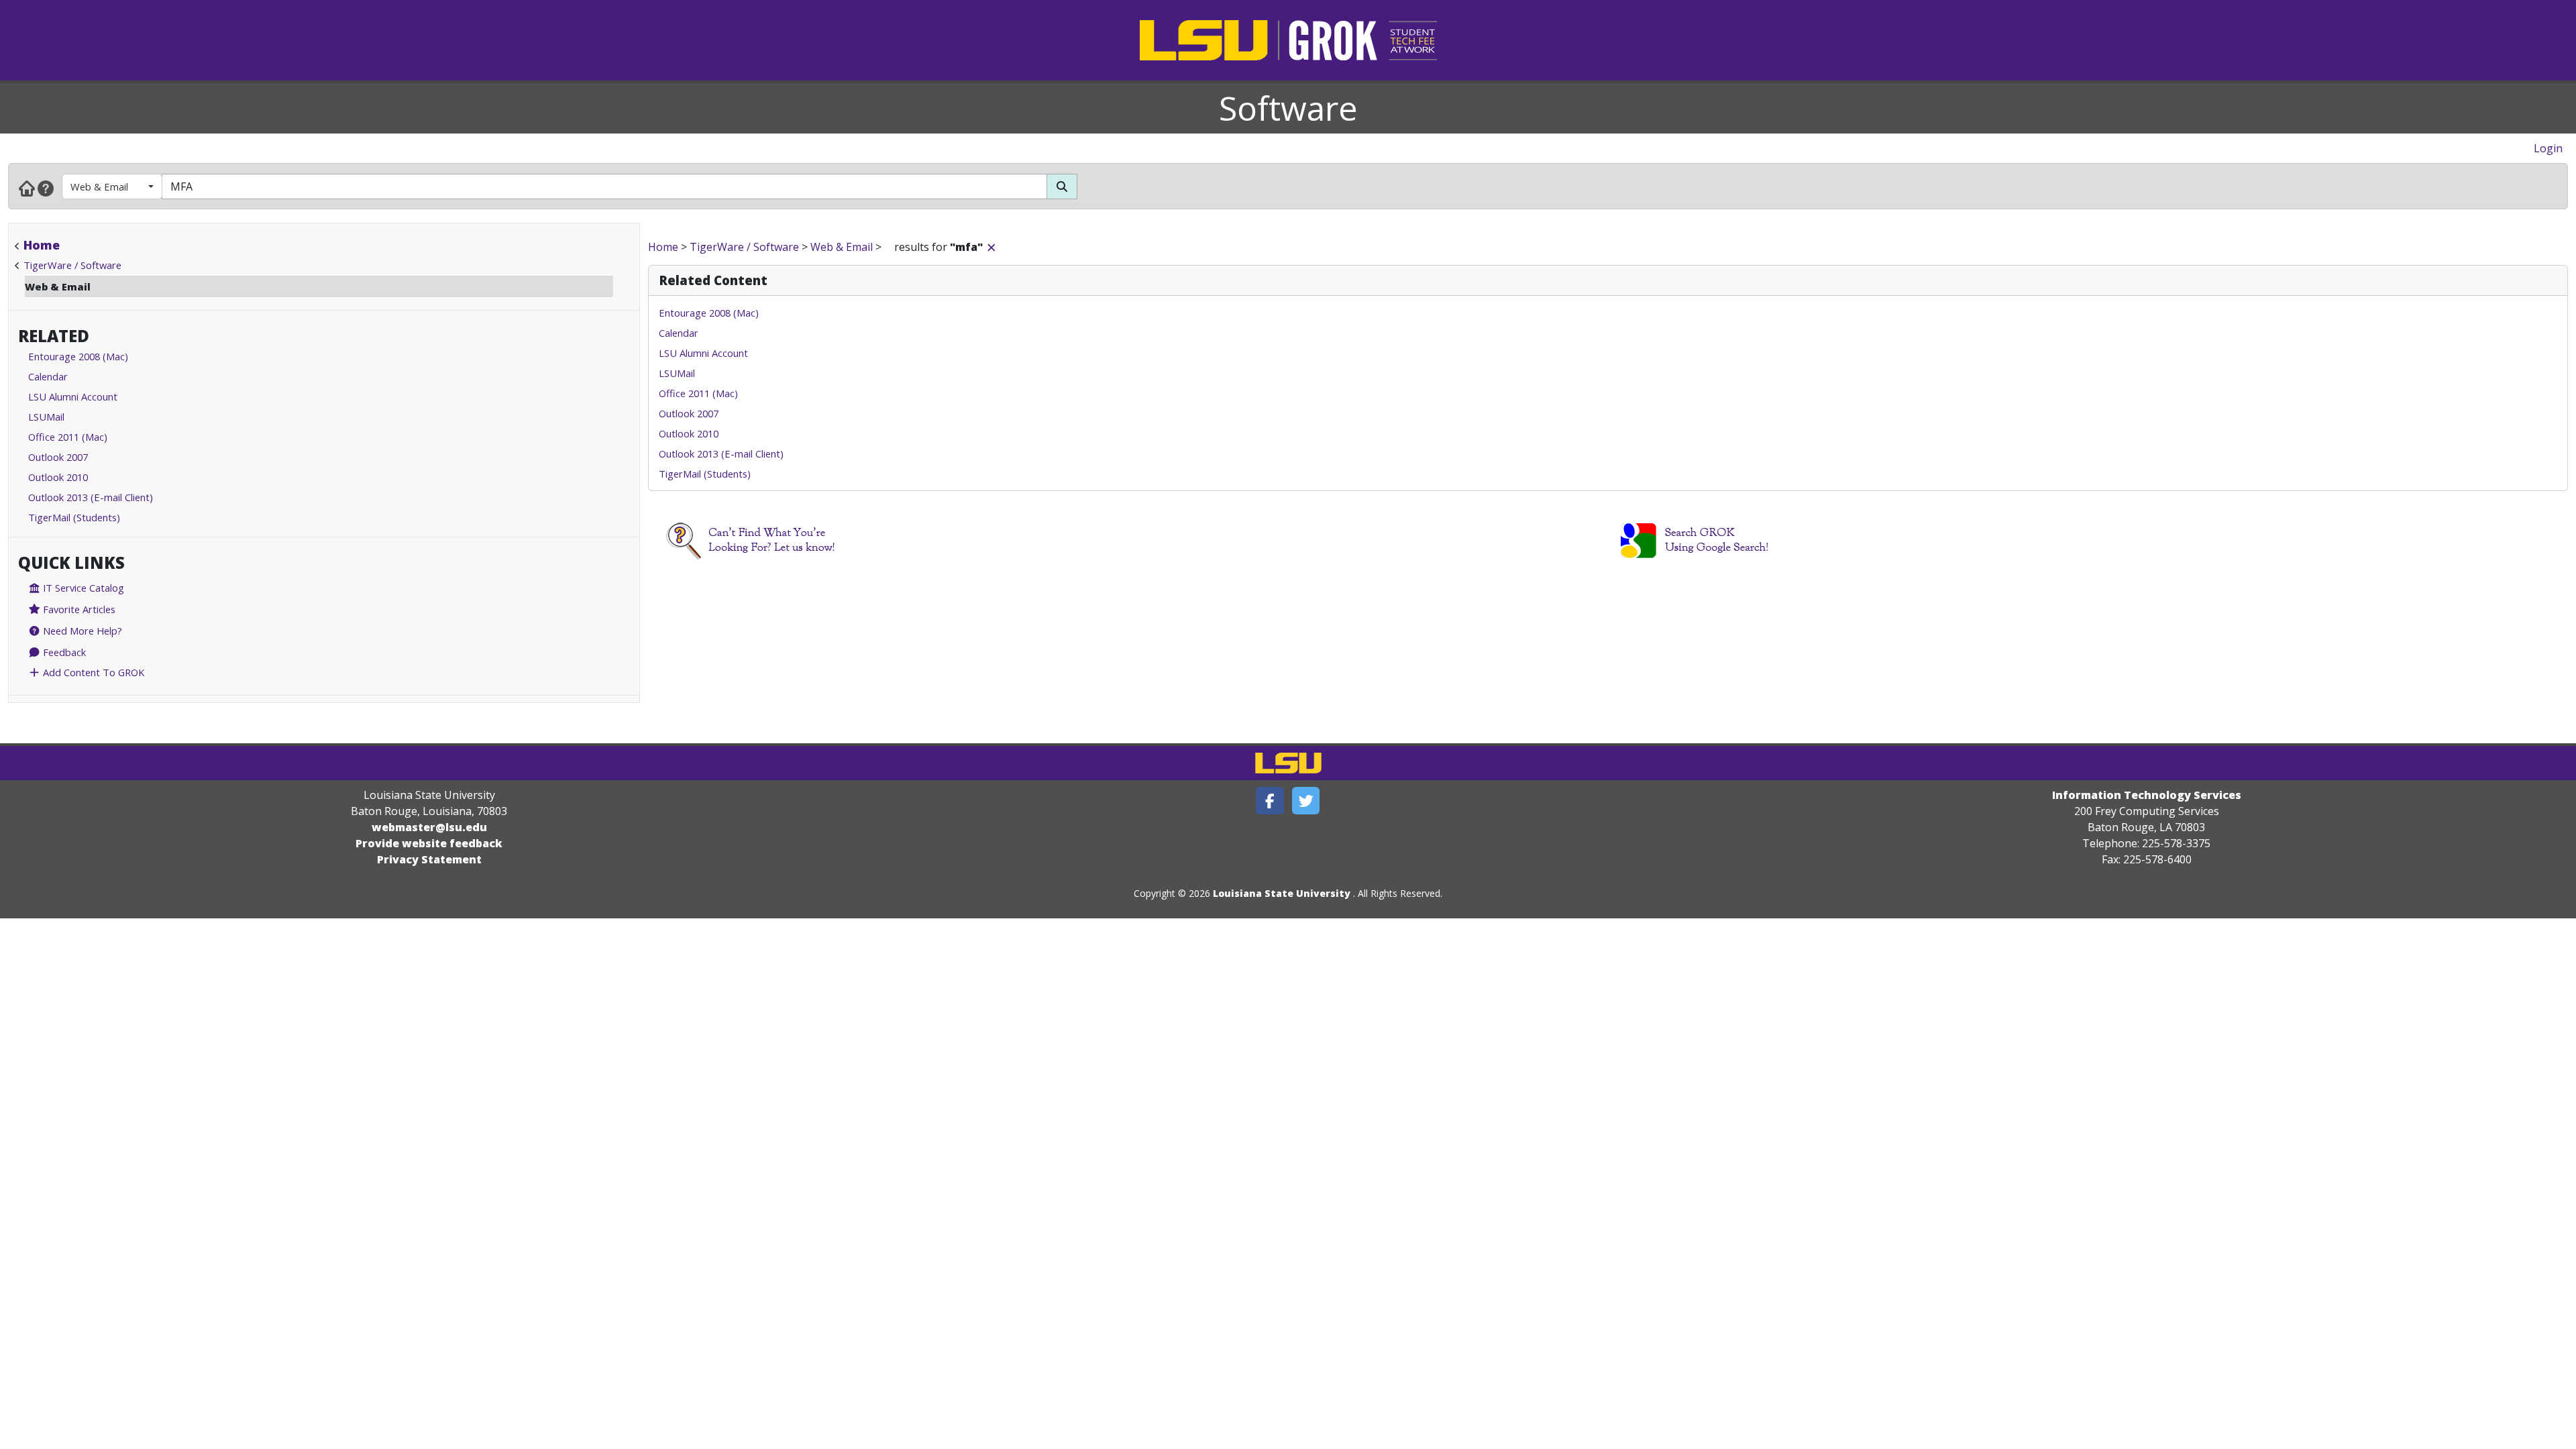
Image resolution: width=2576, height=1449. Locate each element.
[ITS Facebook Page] (1270, 801)
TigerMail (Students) (74, 517)
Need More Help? (81, 631)
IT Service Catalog (82, 588)
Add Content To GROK (92, 672)
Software (1288, 108)
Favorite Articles (78, 609)
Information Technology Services (2147, 795)
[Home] (27, 188)
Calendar (48, 376)
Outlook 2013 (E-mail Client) (91, 497)
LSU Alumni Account (73, 396)
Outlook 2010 (58, 477)
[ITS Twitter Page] (1306, 801)
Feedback (63, 652)
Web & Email (99, 186)
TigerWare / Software (72, 265)
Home (42, 245)
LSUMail (46, 417)
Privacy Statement (429, 859)
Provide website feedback (429, 843)
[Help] (46, 188)
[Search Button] (1062, 186)
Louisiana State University (1282, 893)
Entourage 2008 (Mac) (78, 356)
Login (2548, 148)
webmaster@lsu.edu (429, 827)
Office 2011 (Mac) (68, 437)
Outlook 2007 (58, 457)
